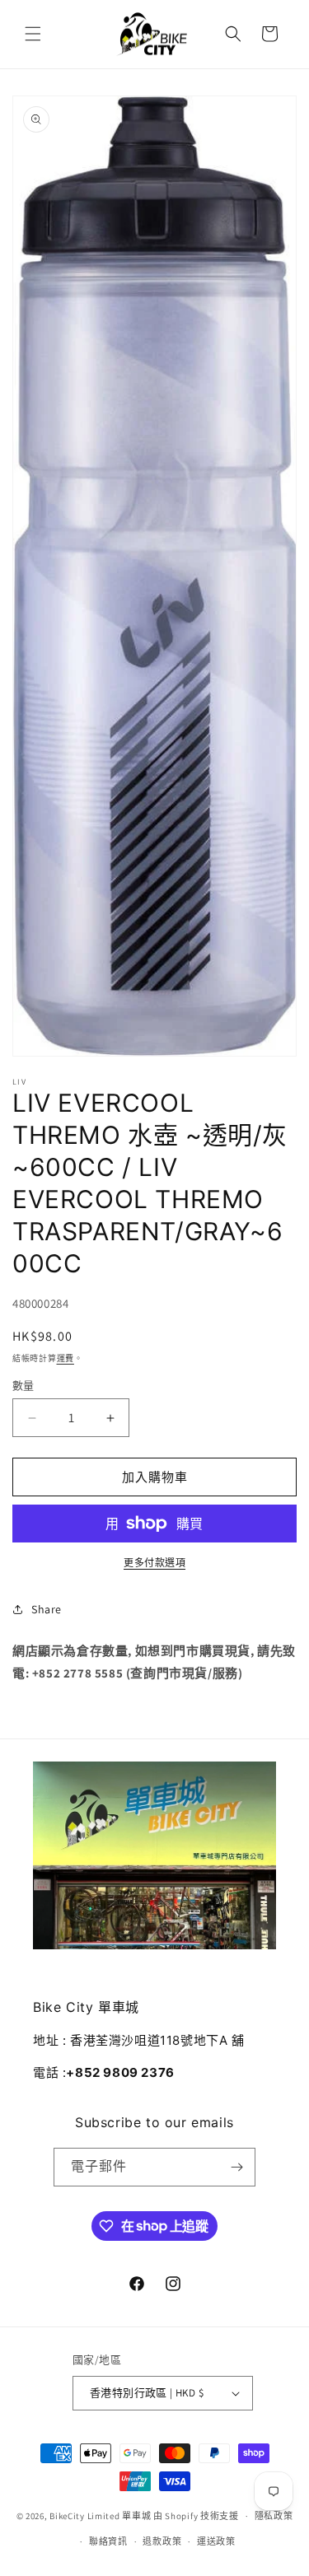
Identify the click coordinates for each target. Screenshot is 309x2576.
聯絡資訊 (108, 2541)
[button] (33, 34)
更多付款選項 (154, 1563)
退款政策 (162, 2541)
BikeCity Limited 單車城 (100, 2516)
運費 (66, 1358)
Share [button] (47, 1609)
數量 (23, 1386)
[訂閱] (236, 2167)
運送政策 (216, 2541)
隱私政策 (274, 2516)
